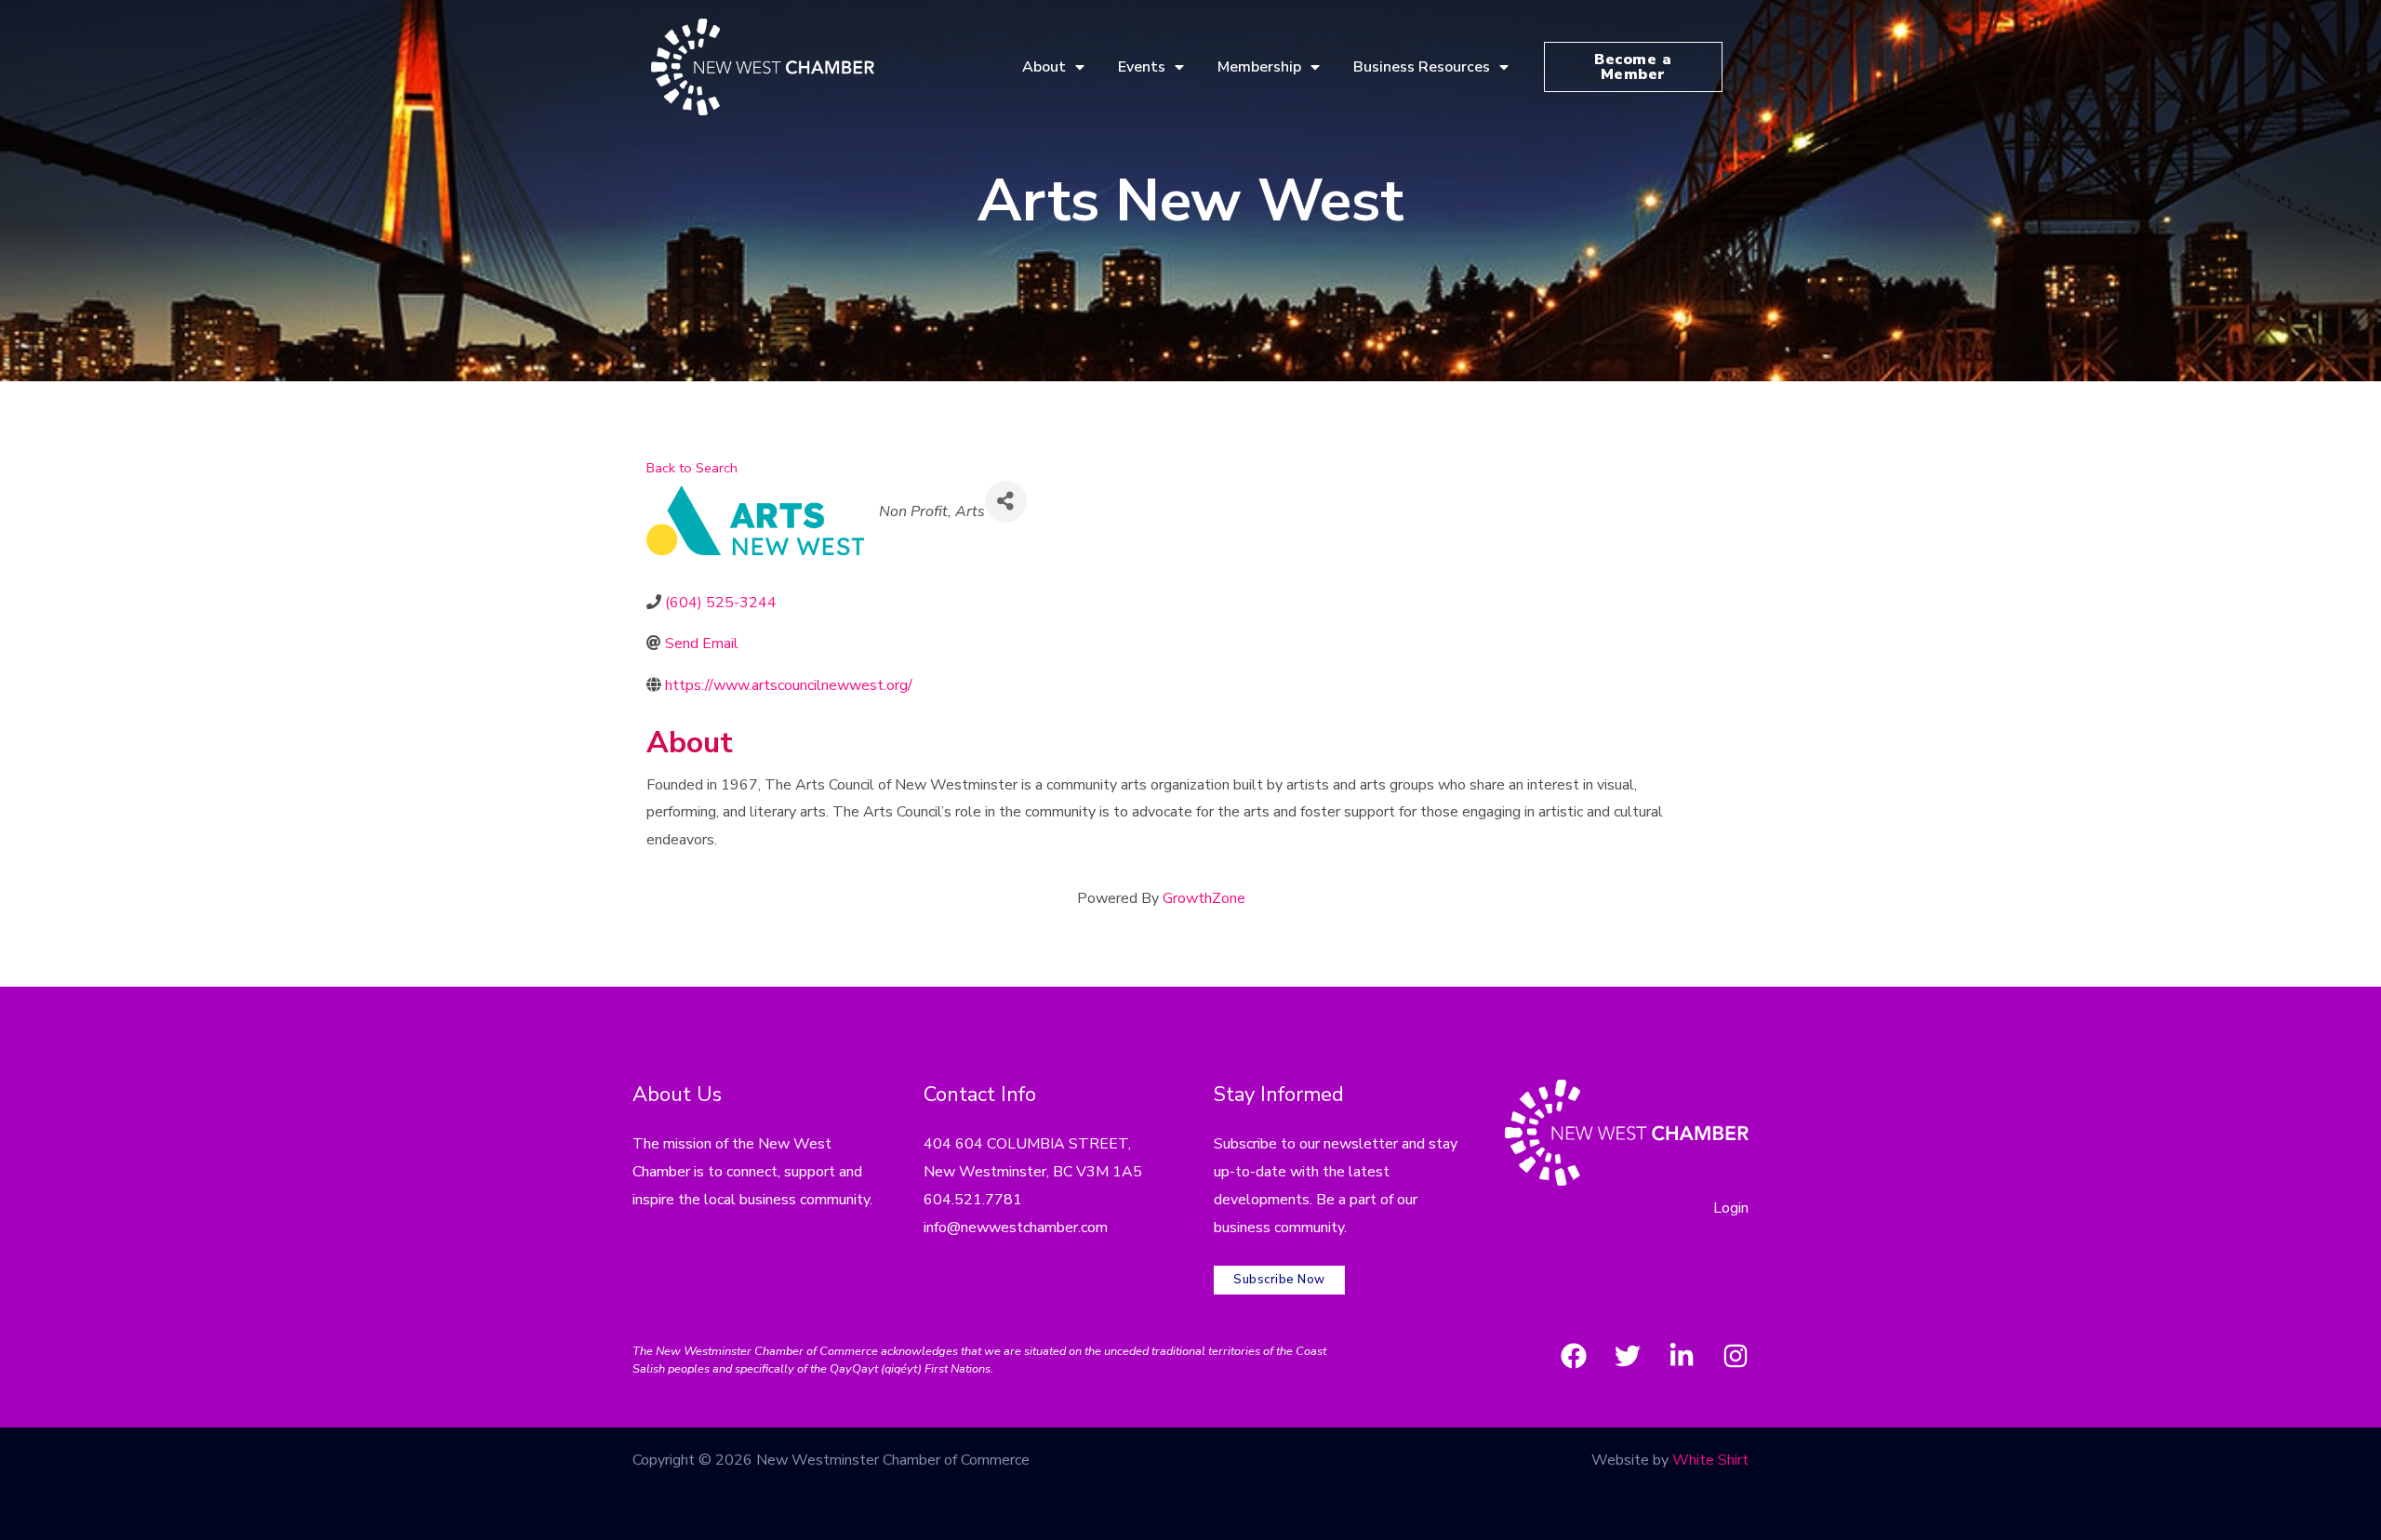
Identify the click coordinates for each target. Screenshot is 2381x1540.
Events (1142, 67)
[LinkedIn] (1682, 1356)
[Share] (1006, 502)
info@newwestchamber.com (1016, 1228)
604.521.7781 (973, 1200)
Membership (1259, 67)
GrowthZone (1204, 898)
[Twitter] (1628, 1356)
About (1044, 67)
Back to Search (692, 468)
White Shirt (1710, 1460)
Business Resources (1422, 67)
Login (1731, 1208)
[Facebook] (1574, 1356)
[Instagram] (1736, 1356)
